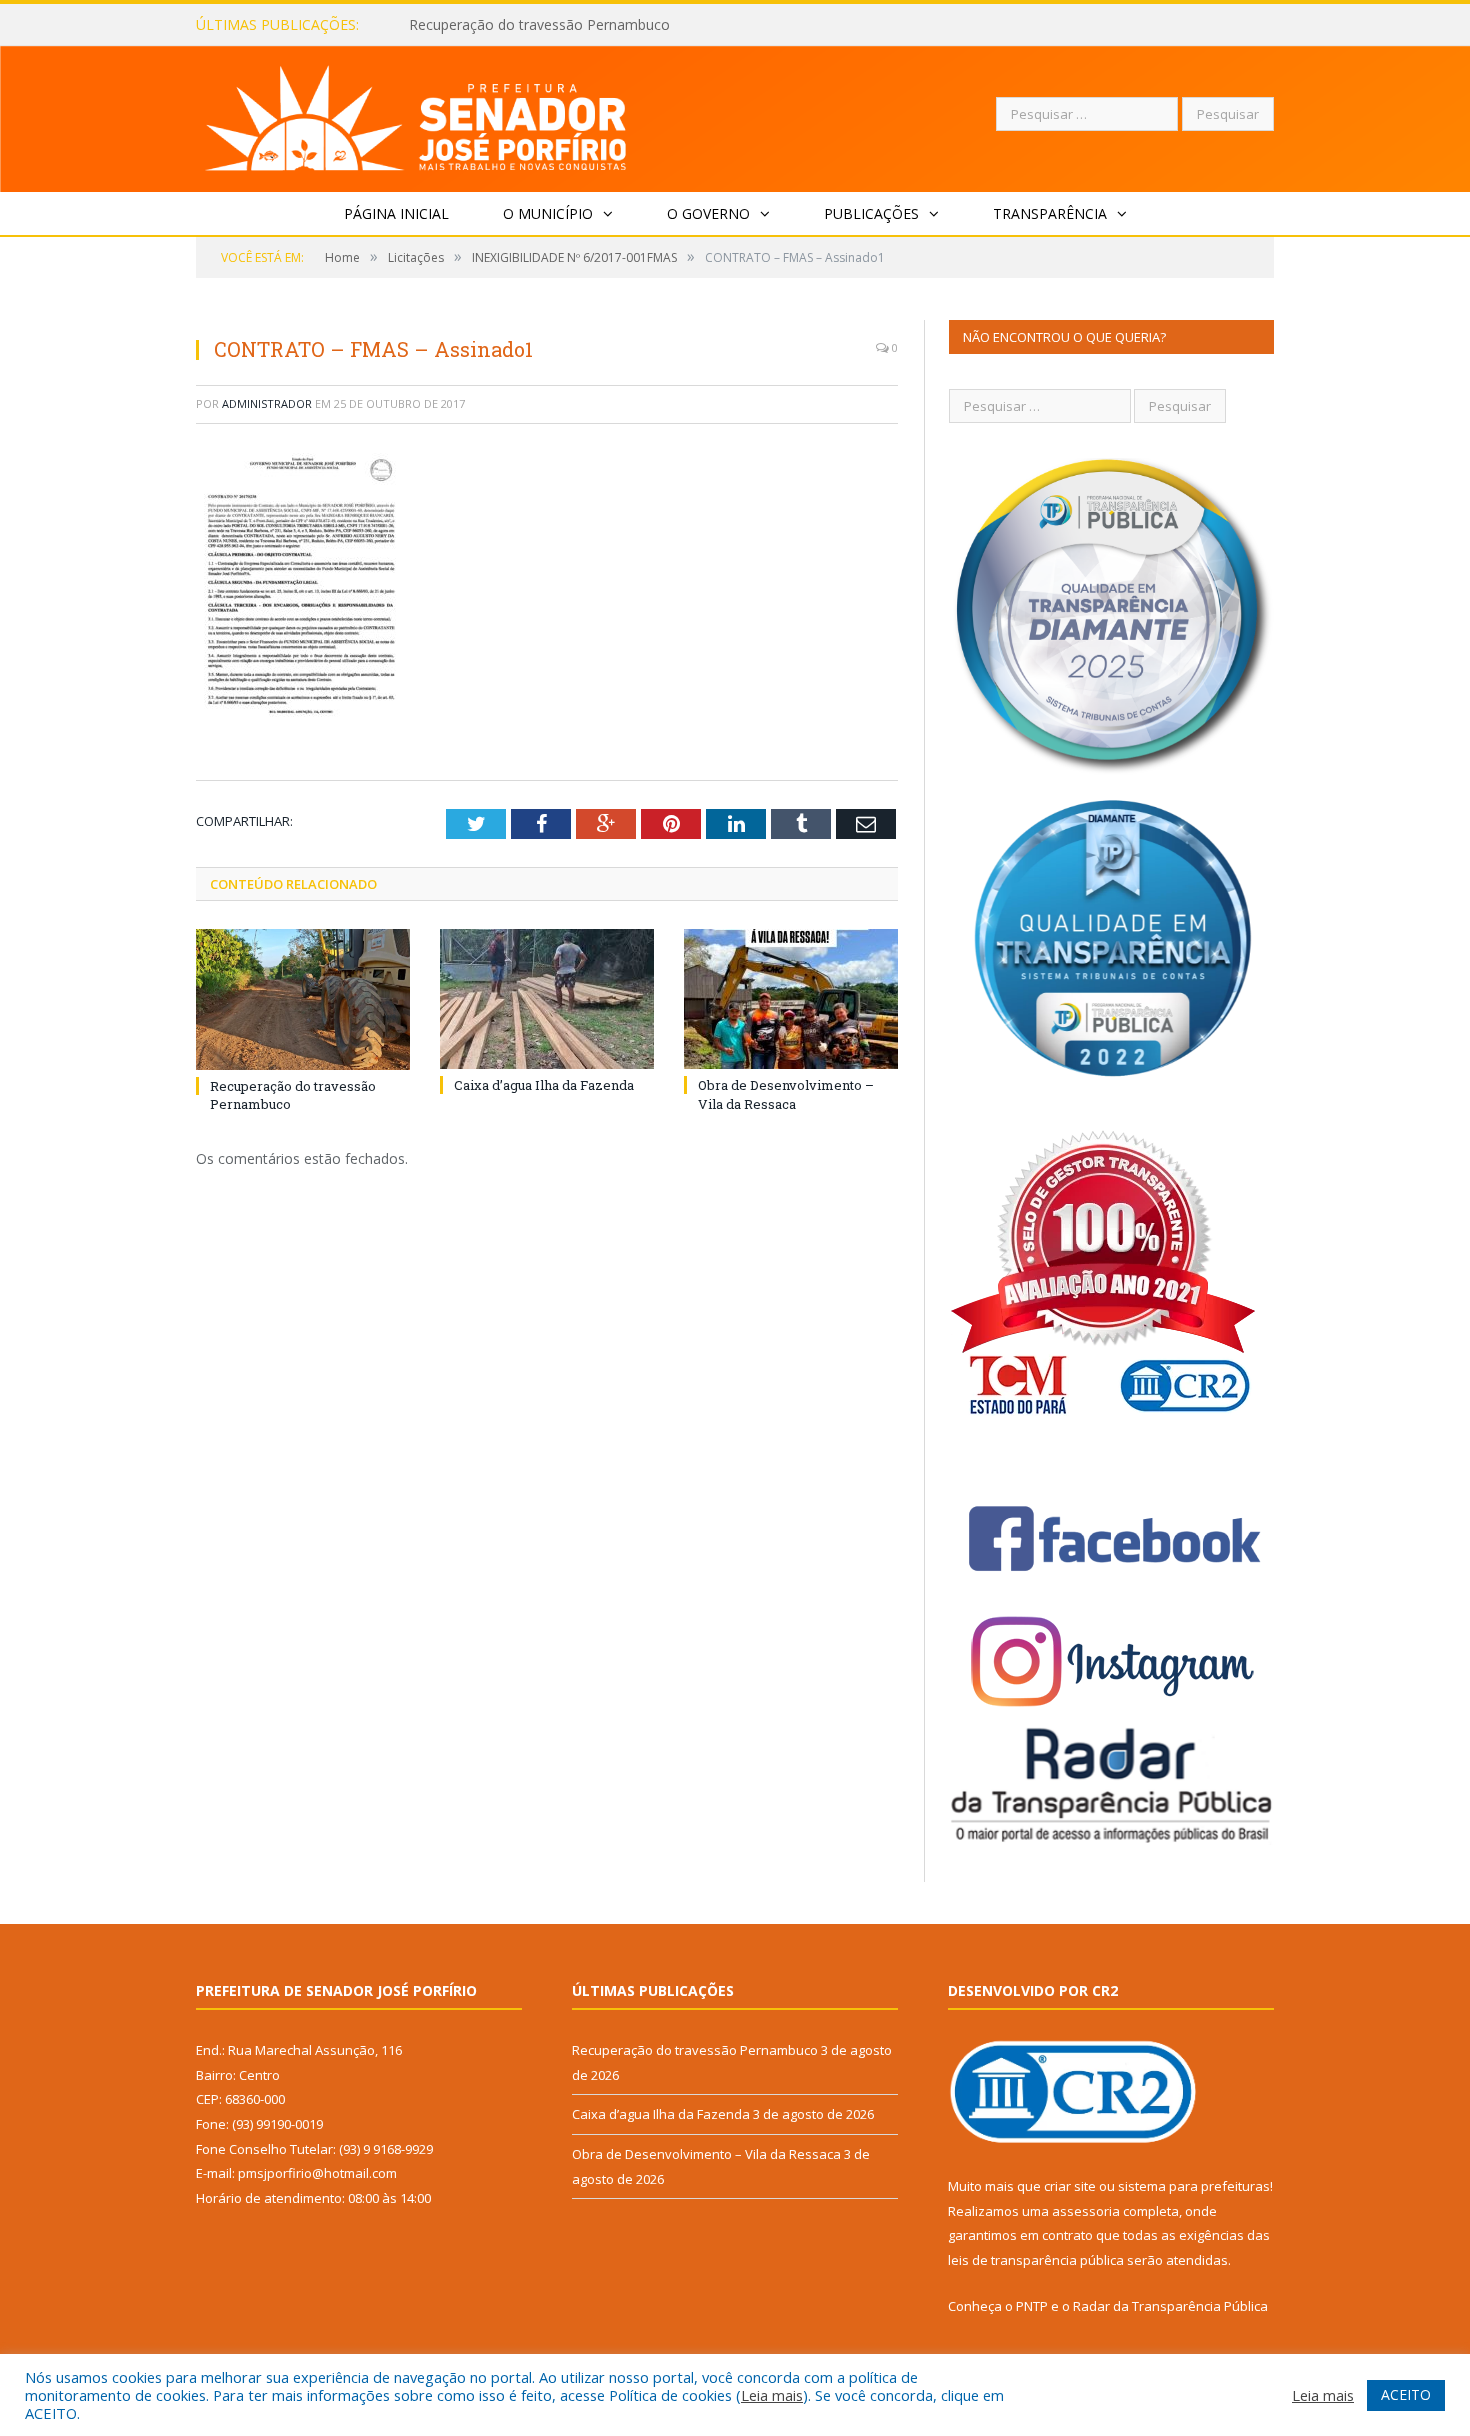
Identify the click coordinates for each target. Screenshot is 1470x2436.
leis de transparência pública (1036, 2260)
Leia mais (772, 2395)
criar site (1070, 2186)
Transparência (1050, 213)
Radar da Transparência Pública (1170, 2306)
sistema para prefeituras (1194, 2186)
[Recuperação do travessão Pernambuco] (303, 999)
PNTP (1032, 2306)
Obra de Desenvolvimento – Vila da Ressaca (786, 1094)
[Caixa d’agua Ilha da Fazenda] (547, 999)
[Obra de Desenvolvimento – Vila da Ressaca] (791, 999)
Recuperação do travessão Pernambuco (695, 2050)
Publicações (871, 213)
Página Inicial (396, 213)
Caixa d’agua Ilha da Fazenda (502, 25)
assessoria (1086, 2211)
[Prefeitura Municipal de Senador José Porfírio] (416, 114)
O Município (548, 213)
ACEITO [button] (1406, 2394)
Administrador (267, 403)
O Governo (708, 213)
